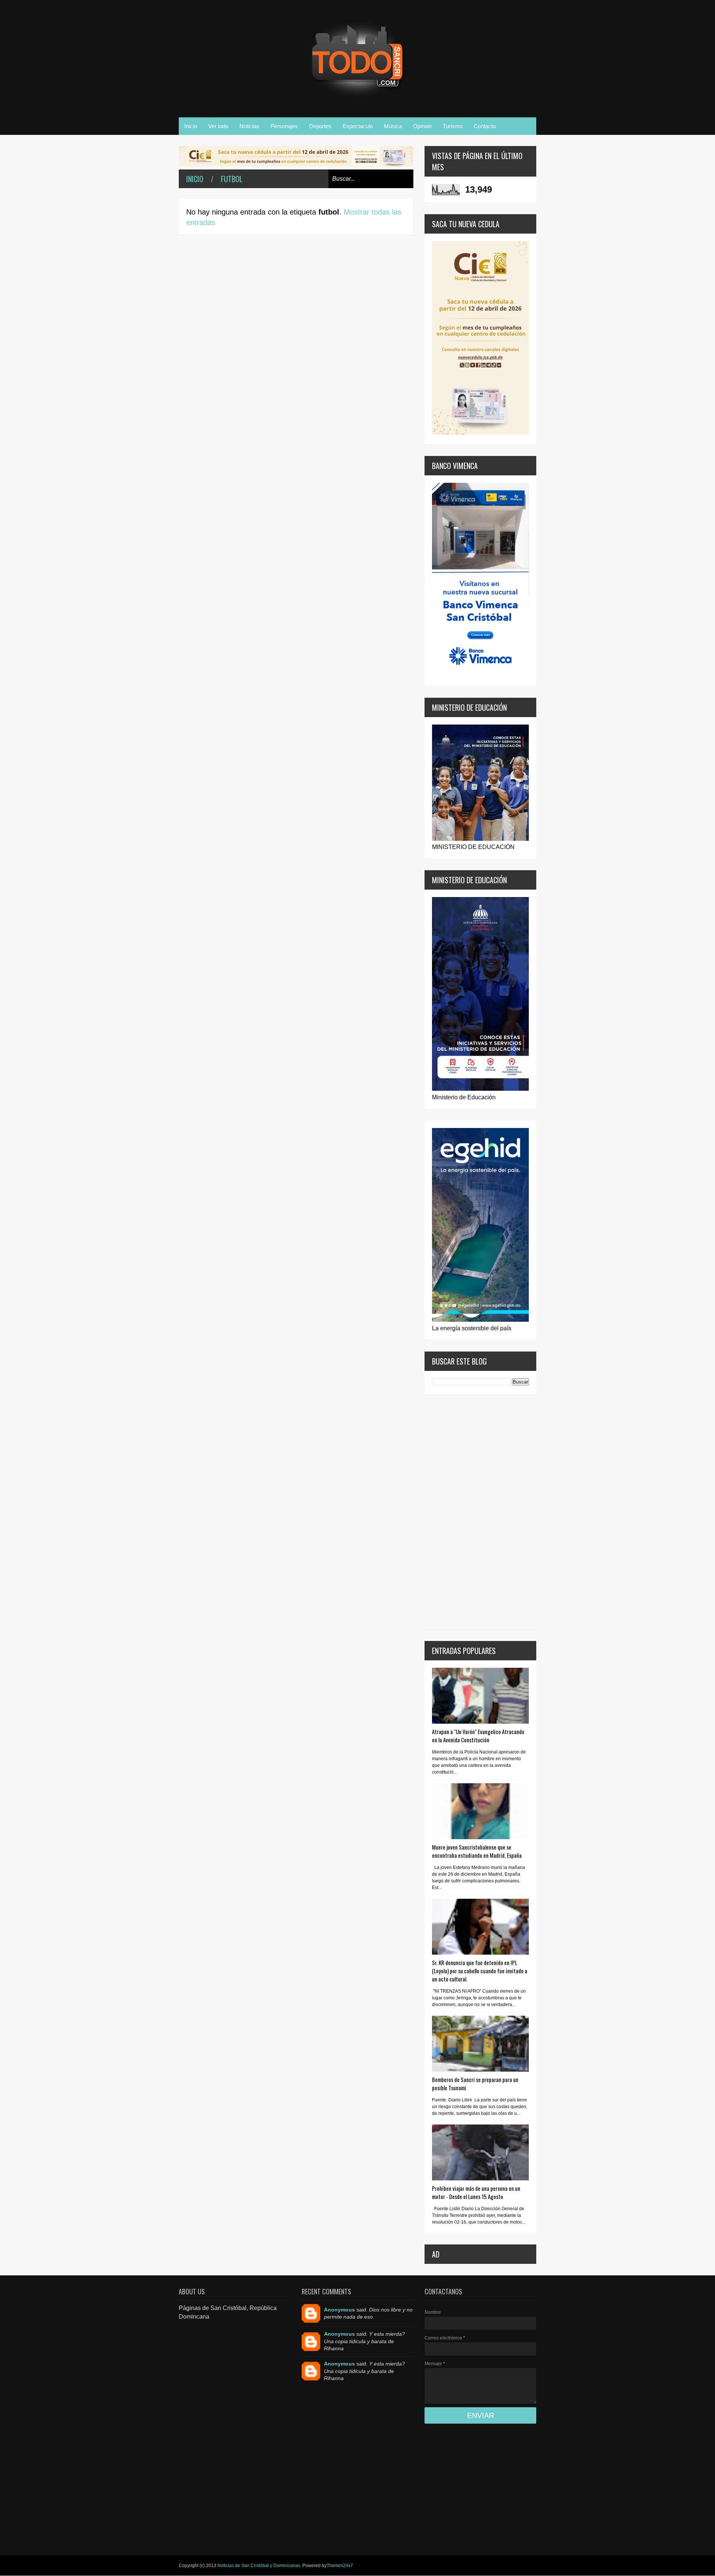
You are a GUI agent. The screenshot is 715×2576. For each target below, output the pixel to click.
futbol (232, 179)
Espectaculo (358, 126)
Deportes (320, 126)
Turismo (453, 126)
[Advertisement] (480, 1518)
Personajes (284, 126)
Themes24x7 (340, 2566)
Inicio (191, 126)
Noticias (249, 126)
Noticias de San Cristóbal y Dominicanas (259, 2566)
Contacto (485, 126)
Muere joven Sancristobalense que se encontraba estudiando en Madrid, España (477, 1851)
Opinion (422, 126)
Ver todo (218, 126)
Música (393, 126)
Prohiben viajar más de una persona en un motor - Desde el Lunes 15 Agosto (476, 2192)
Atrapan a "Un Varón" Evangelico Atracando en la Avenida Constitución (478, 1736)
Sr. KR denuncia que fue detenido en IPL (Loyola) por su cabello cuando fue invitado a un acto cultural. (480, 1971)
